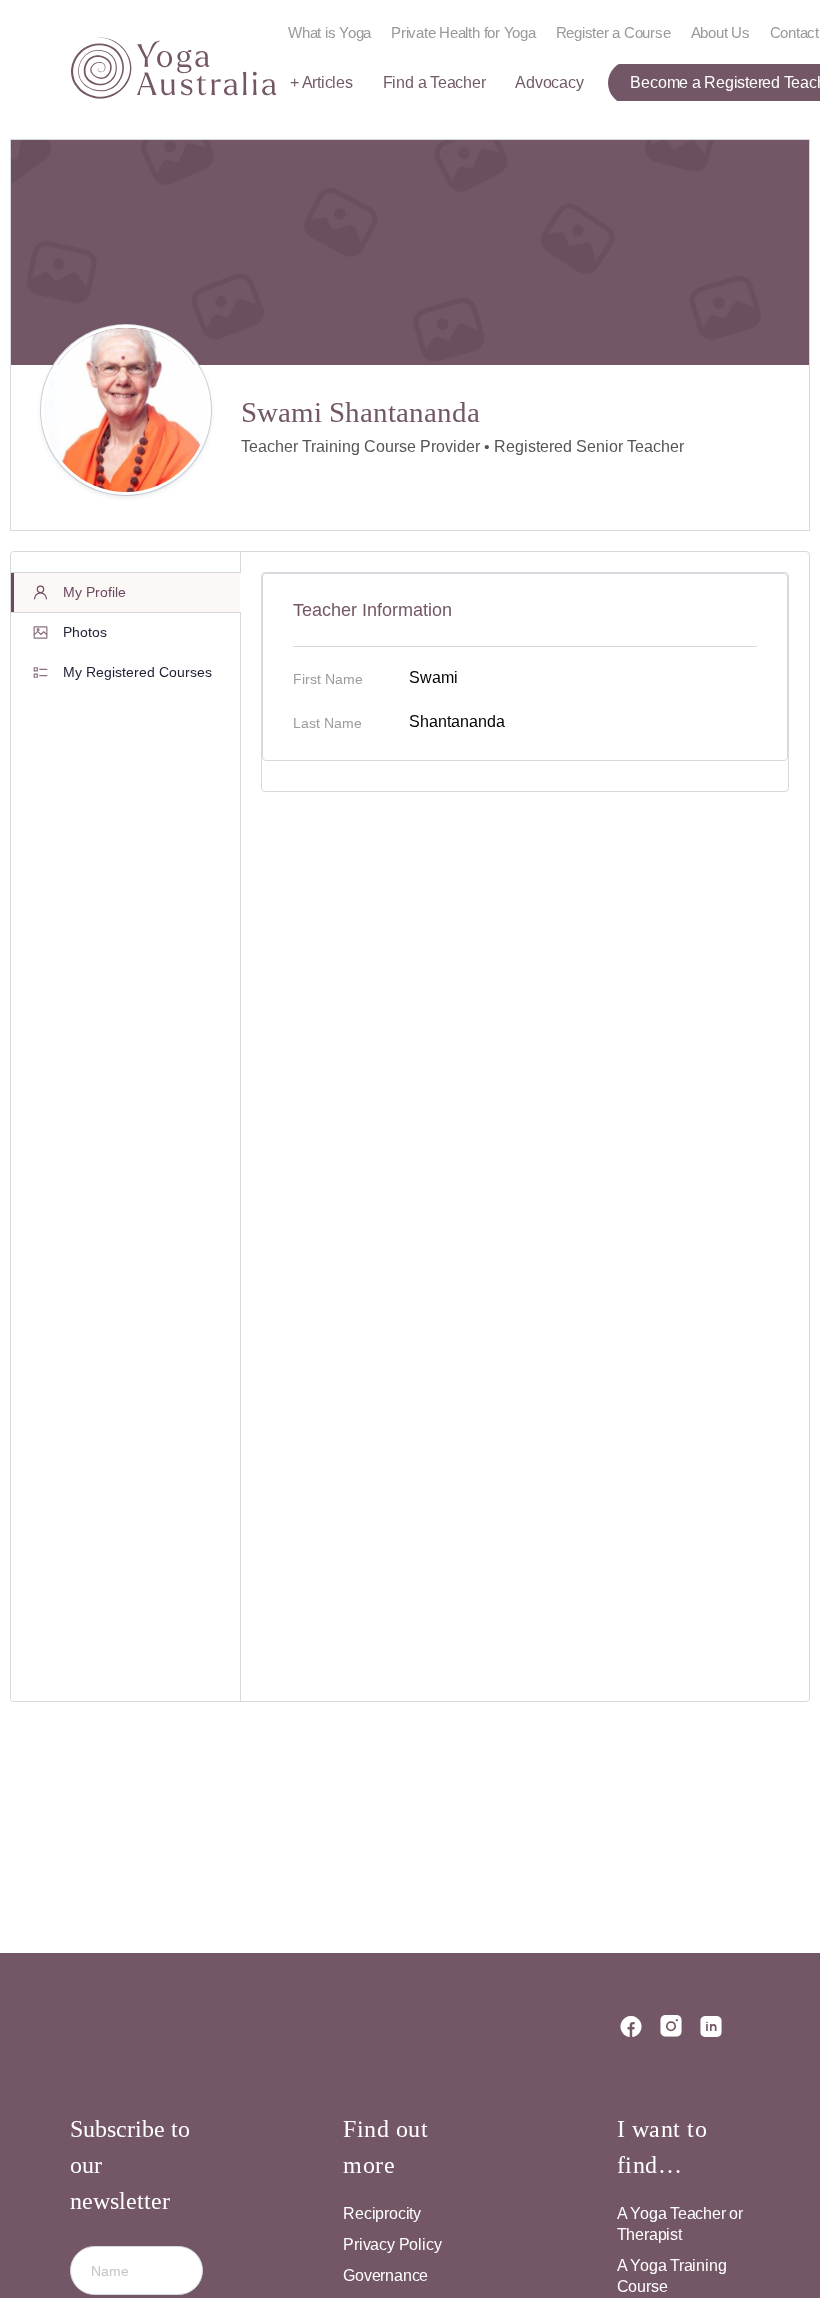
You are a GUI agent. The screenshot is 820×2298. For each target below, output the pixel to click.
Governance (385, 2275)
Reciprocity (382, 2213)
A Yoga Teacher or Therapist (680, 2224)
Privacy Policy (392, 2244)
